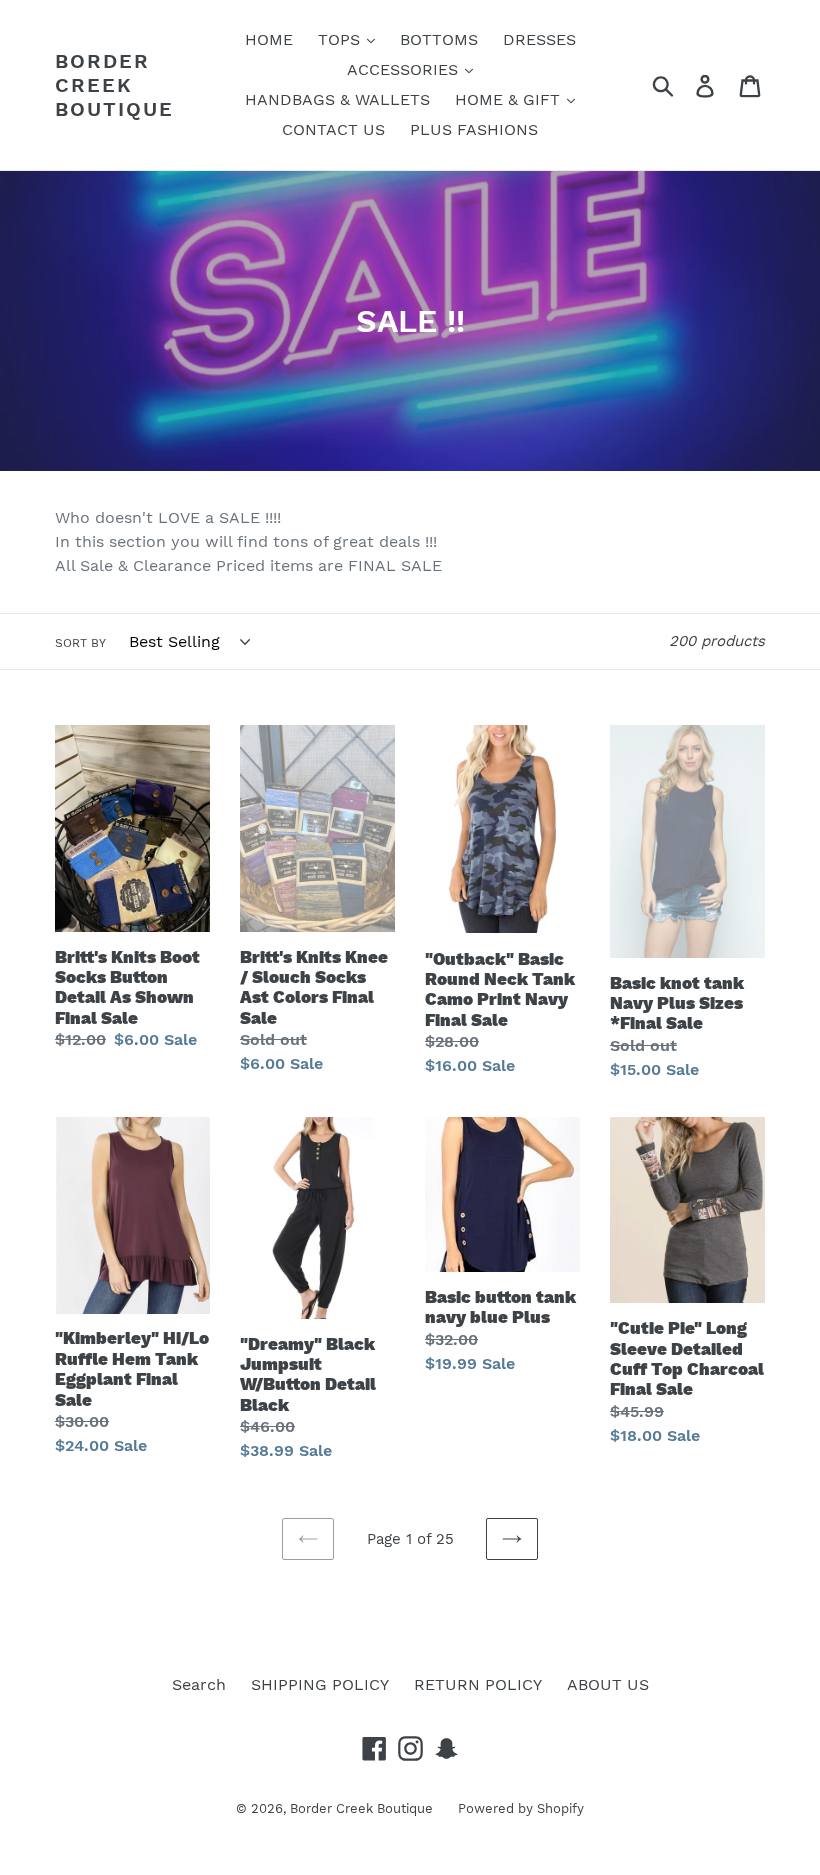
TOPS (341, 39)
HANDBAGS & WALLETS (337, 99)
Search (199, 1684)
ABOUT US (608, 1684)
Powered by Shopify (521, 1808)
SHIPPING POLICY (320, 1684)
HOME (269, 39)
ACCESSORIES (405, 69)
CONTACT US (333, 129)
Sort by (80, 643)
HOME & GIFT (510, 99)
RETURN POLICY (478, 1684)
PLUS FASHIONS (474, 129)
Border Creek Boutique (114, 85)
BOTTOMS (439, 39)
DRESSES (539, 39)
